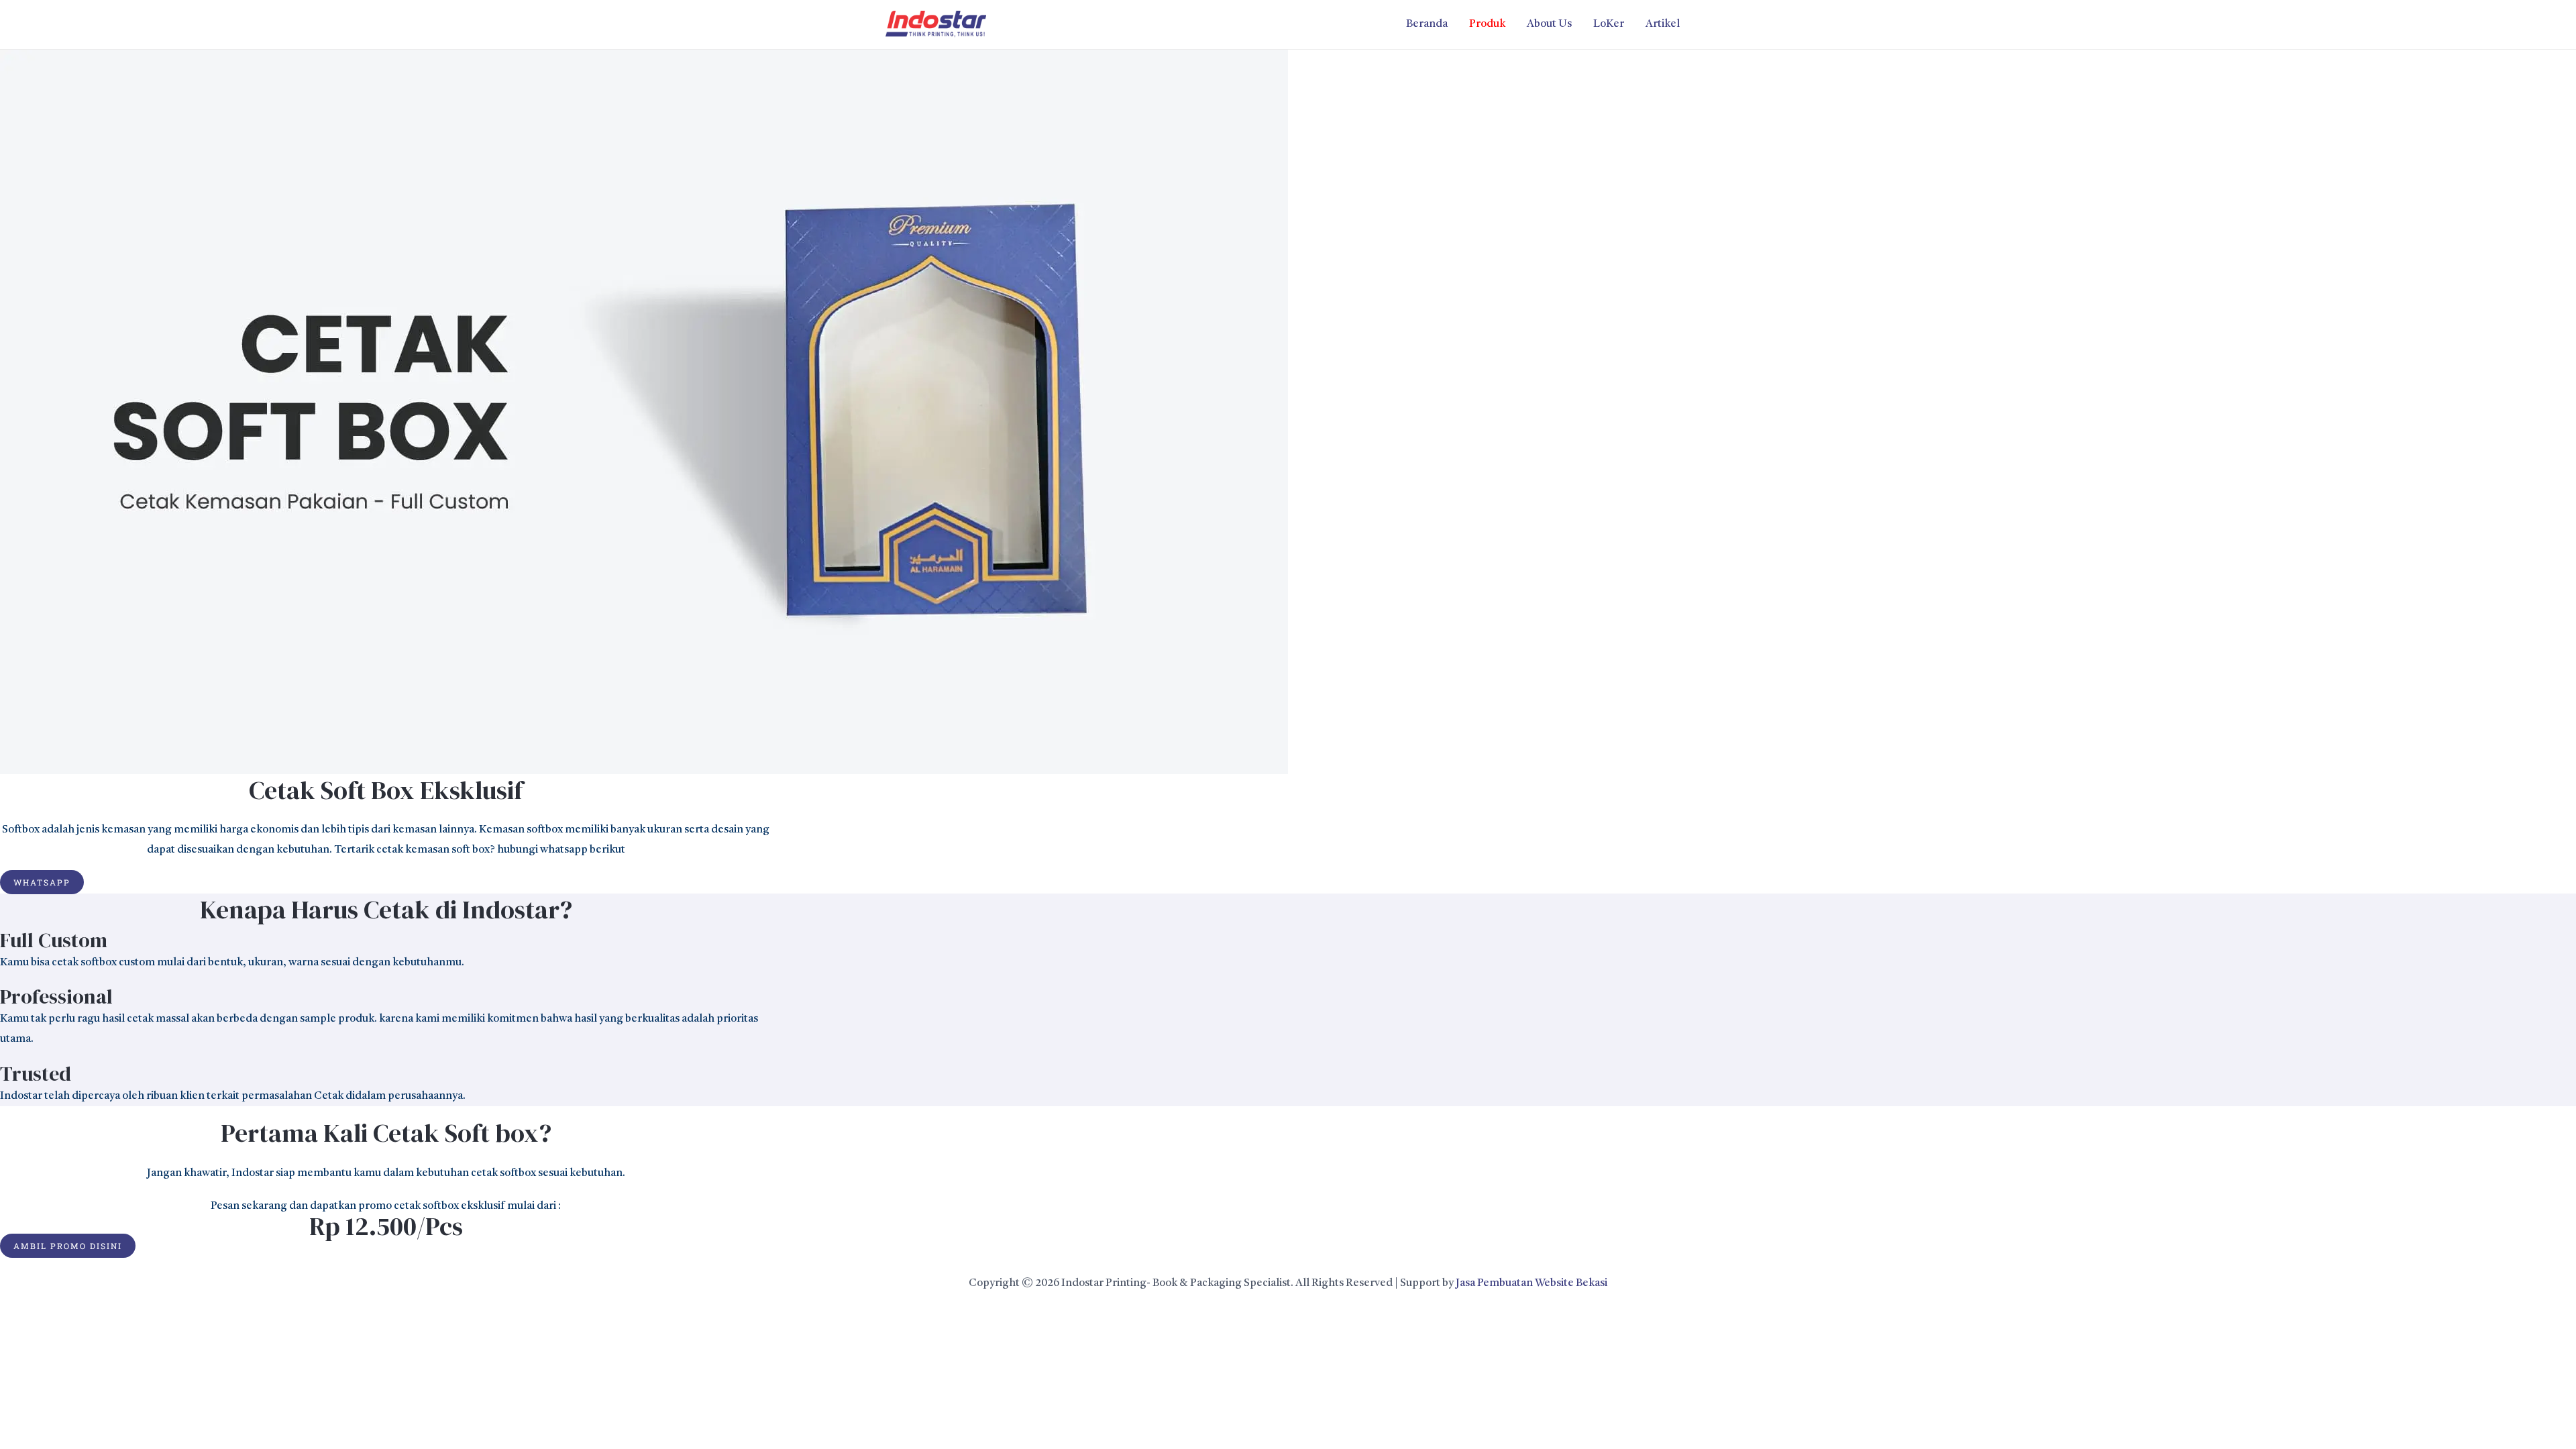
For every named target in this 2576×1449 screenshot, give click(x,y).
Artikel (1663, 24)
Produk (1487, 24)
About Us (1549, 24)
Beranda (1427, 24)
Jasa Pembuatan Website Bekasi (1532, 1283)
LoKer (1609, 24)
